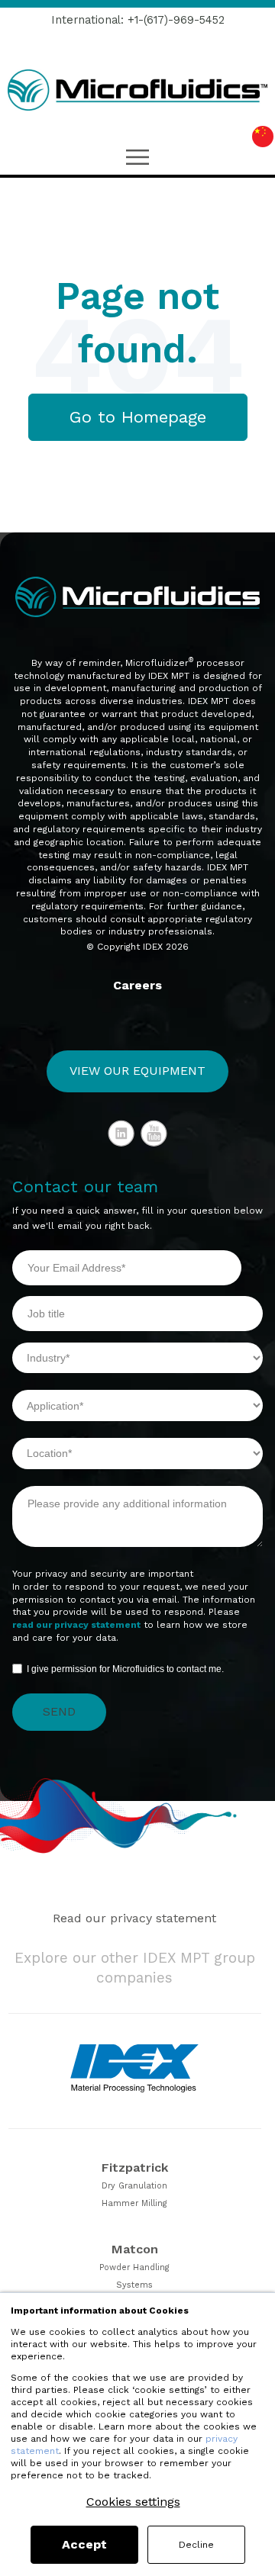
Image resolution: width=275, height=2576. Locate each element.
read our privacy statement (76, 1625)
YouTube (154, 1134)
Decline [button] (196, 2545)
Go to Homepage (138, 417)
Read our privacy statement (134, 1918)
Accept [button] (84, 2544)
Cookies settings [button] (133, 2502)
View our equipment (137, 1071)
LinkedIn (121, 1134)
